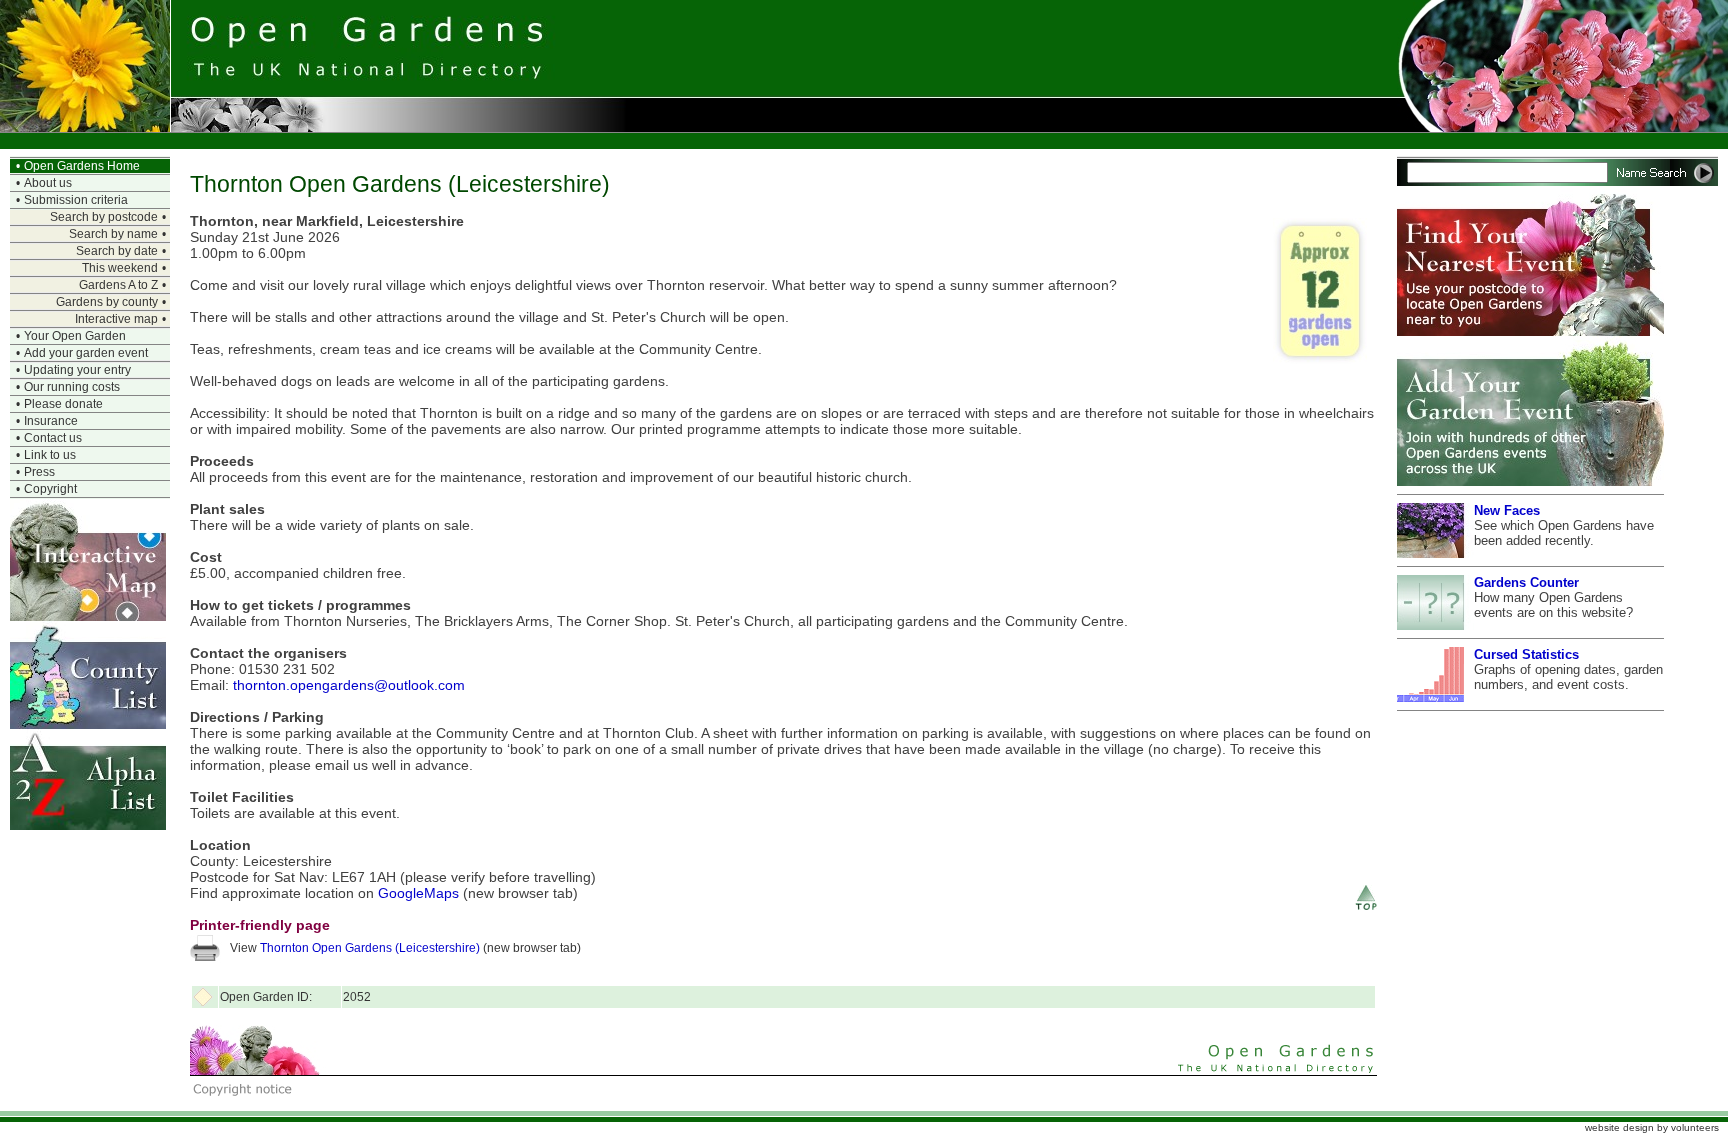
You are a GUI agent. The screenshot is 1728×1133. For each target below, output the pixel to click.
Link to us (50, 455)
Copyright (50, 489)
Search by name (113, 234)
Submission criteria (76, 200)
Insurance (51, 421)
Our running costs (72, 387)
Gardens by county (107, 302)
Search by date (117, 251)
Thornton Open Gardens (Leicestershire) (370, 948)
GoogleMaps (418, 893)
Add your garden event (86, 353)
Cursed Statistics (1526, 654)
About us (48, 183)
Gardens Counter (1526, 582)
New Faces (1507, 510)
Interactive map (116, 319)
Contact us (53, 438)
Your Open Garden (75, 336)
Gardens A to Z (118, 285)
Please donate (63, 404)
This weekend (120, 268)
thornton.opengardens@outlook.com (349, 685)
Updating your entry (77, 370)
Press (39, 472)
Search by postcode (104, 217)
